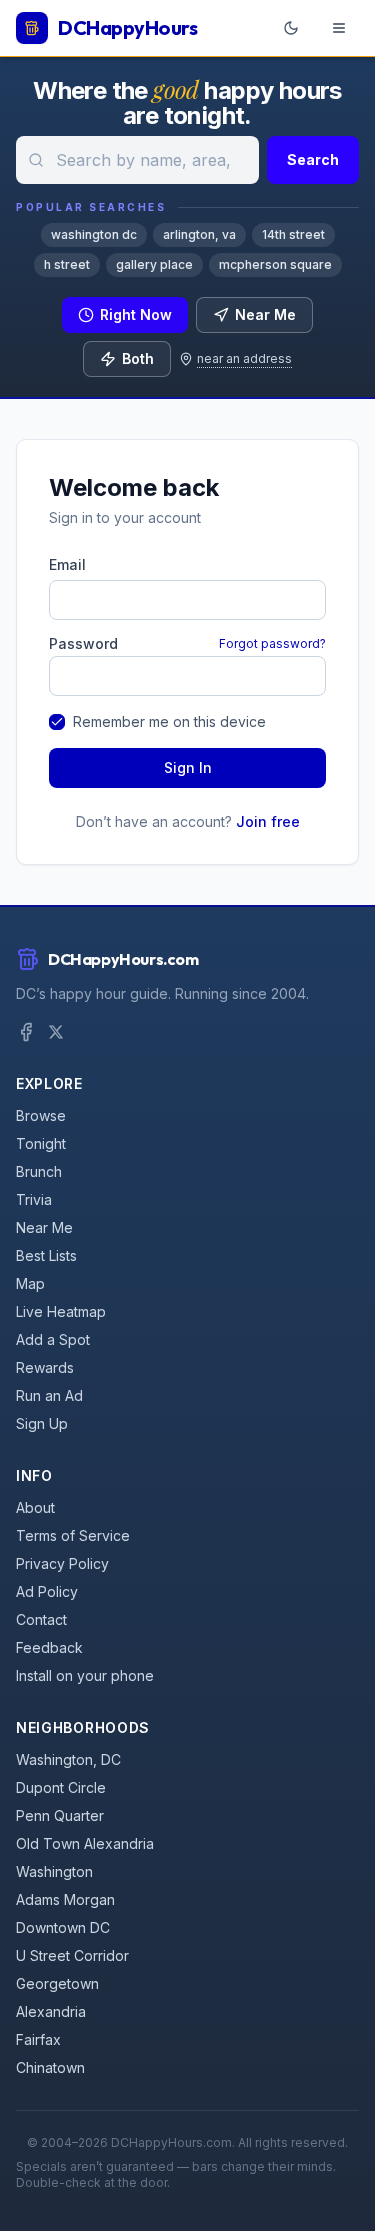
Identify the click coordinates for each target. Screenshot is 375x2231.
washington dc (94, 234)
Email (67, 564)
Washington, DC (68, 1759)
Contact (41, 1619)
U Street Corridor (72, 1955)
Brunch (39, 1171)
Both (138, 358)
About (35, 1507)
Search (313, 159)
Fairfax (38, 2039)
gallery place (154, 264)
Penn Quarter (60, 1815)
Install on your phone (85, 1675)
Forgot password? (272, 643)
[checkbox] (57, 722)
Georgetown (57, 1983)
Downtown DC (63, 1927)
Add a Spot (53, 1339)
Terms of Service (73, 1535)
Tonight (41, 1143)
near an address (244, 358)
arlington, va (199, 234)
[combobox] (137, 160)
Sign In (188, 767)
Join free (268, 821)
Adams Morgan (65, 1899)
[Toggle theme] (291, 28)
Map (30, 1283)
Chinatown (50, 2067)
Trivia (34, 1199)
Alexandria (51, 2011)
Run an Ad (49, 1395)
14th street (293, 234)
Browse (41, 1115)
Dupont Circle (61, 1787)
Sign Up (42, 1423)
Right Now (136, 314)
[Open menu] (339, 28)
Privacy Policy (62, 1563)
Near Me (265, 314)
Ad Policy (47, 1591)
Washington (54, 1871)
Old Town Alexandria (85, 1843)
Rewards (45, 1367)
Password (83, 644)
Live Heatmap (61, 1311)
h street (67, 264)
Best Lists (46, 1255)
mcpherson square (275, 264)
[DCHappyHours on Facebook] (26, 1032)
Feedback (49, 1647)
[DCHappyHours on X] (56, 1032)
